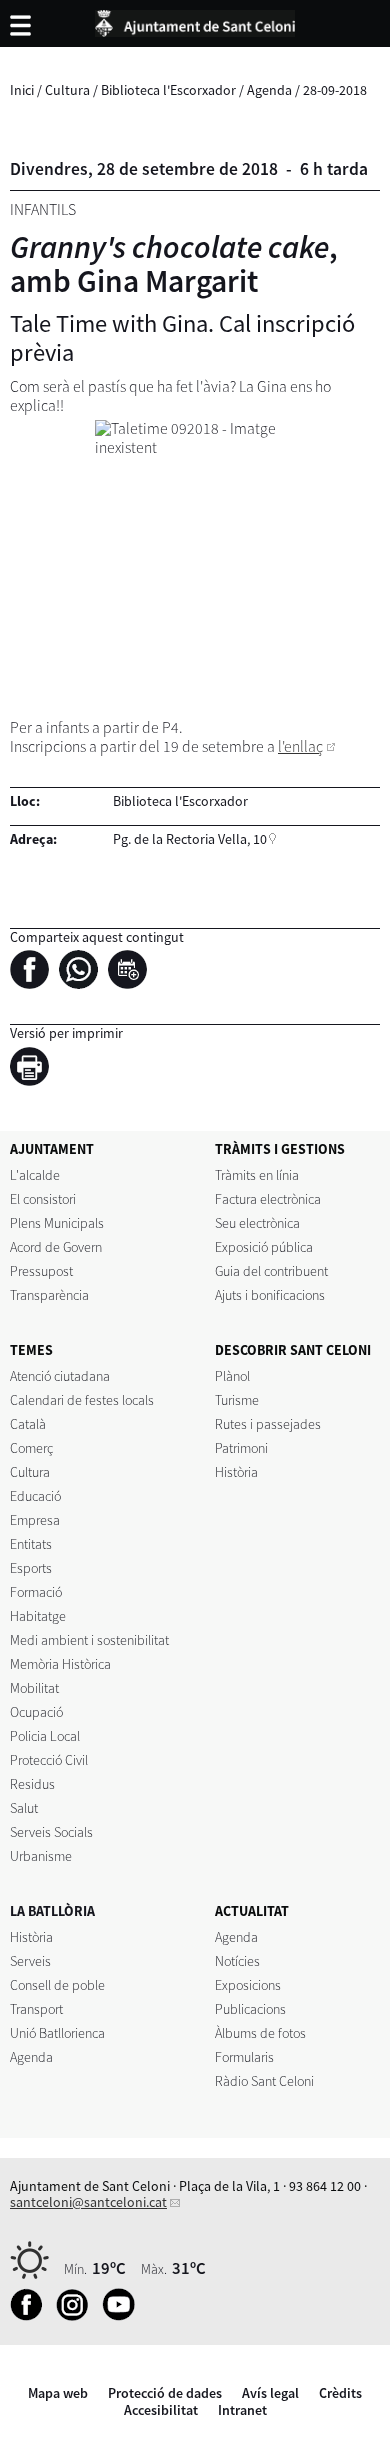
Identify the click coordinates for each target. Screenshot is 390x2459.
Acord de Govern (56, 1247)
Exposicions (248, 1985)
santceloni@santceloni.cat (88, 2202)
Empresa (35, 1520)
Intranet (242, 2410)
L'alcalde (35, 1175)
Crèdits (340, 2393)
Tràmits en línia (257, 1175)
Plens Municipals (57, 1223)
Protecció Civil (49, 1760)
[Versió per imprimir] (34, 1070)
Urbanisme (41, 1856)
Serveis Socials (51, 1832)
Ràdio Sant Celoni (264, 2081)
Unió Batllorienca (57, 2033)
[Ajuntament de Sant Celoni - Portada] (195, 20)
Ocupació (36, 1712)
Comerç (31, 1448)
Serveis (30, 1961)
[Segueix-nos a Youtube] (123, 2316)
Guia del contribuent (271, 1271)
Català (28, 1424)
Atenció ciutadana (60, 1376)
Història (236, 1472)
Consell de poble (57, 1985)
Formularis (244, 2057)
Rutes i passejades (268, 1424)
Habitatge (38, 1616)
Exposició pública (264, 1247)
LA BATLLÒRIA (52, 1911)
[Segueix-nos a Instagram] (77, 2316)
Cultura (67, 90)
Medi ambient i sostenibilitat (89, 1640)
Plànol (232, 1376)
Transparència (49, 1295)
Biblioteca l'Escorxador (168, 90)
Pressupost (41, 1271)
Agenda (269, 90)
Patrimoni (241, 1448)
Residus (32, 1784)
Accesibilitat (161, 2410)
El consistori (43, 1199)
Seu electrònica (257, 1223)
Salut (24, 1808)
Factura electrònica (268, 1199)
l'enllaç (300, 746)
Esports (31, 1568)
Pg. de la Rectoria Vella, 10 (190, 839)
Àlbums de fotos (260, 2033)
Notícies (237, 1961)
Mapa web (58, 2393)
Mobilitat (34, 1688)
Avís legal (270, 2393)
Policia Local (45, 1736)
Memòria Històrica (60, 1664)
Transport (36, 2009)
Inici (22, 90)
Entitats (31, 1544)
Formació (36, 1592)
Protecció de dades (165, 2393)
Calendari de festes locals (82, 1400)
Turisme (237, 1400)
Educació (35, 1496)
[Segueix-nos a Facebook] (31, 2316)
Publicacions (250, 2009)
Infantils (43, 209)
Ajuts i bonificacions (270, 1295)
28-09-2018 (335, 90)
